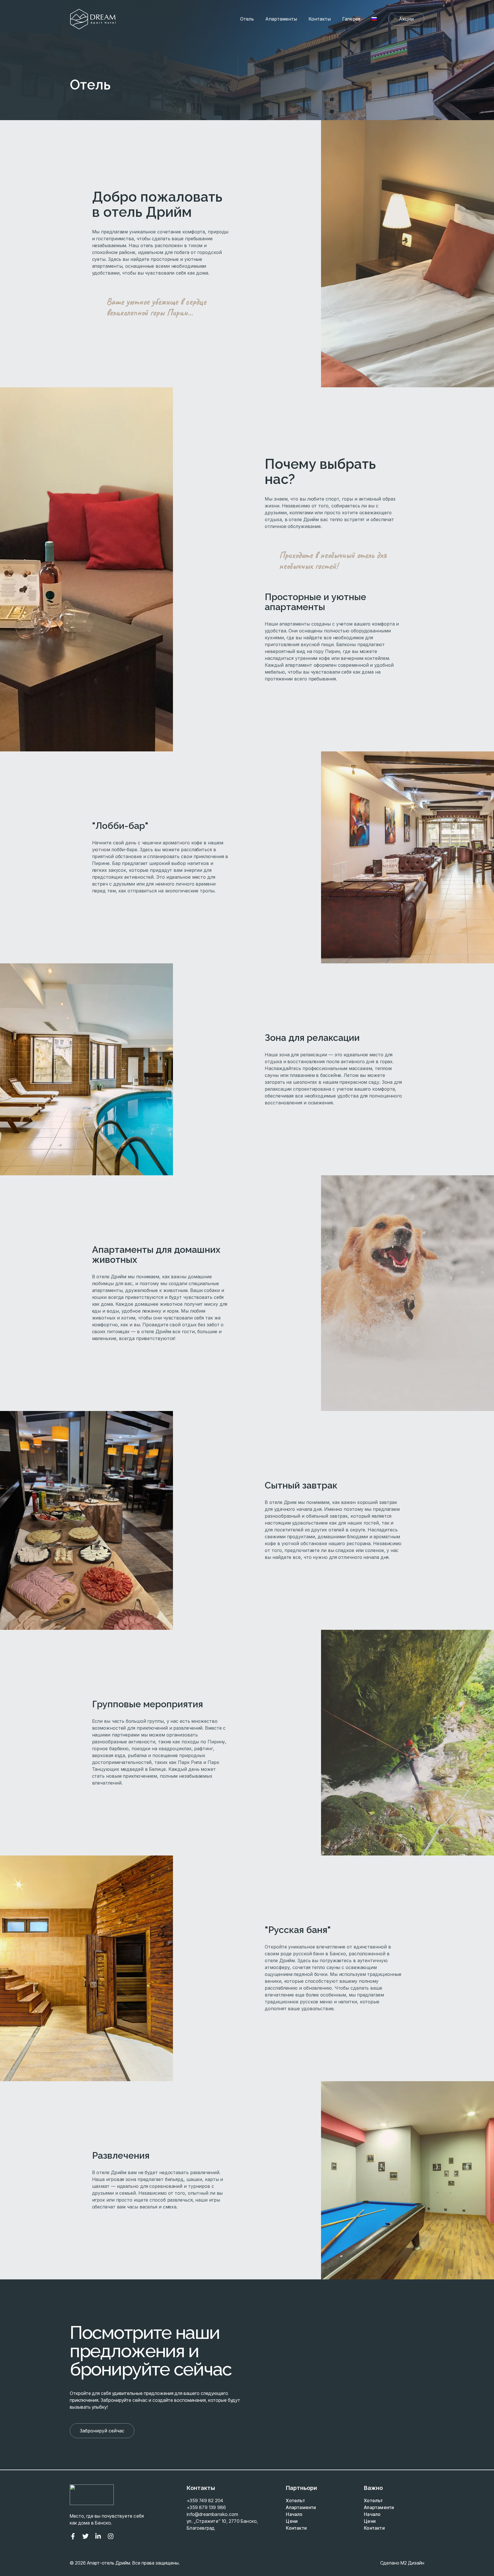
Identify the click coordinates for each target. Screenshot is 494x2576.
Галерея (351, 19)
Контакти (296, 2528)
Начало (294, 2514)
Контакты (320, 19)
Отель (247, 19)
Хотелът (295, 2500)
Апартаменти (301, 2507)
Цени (292, 2521)
